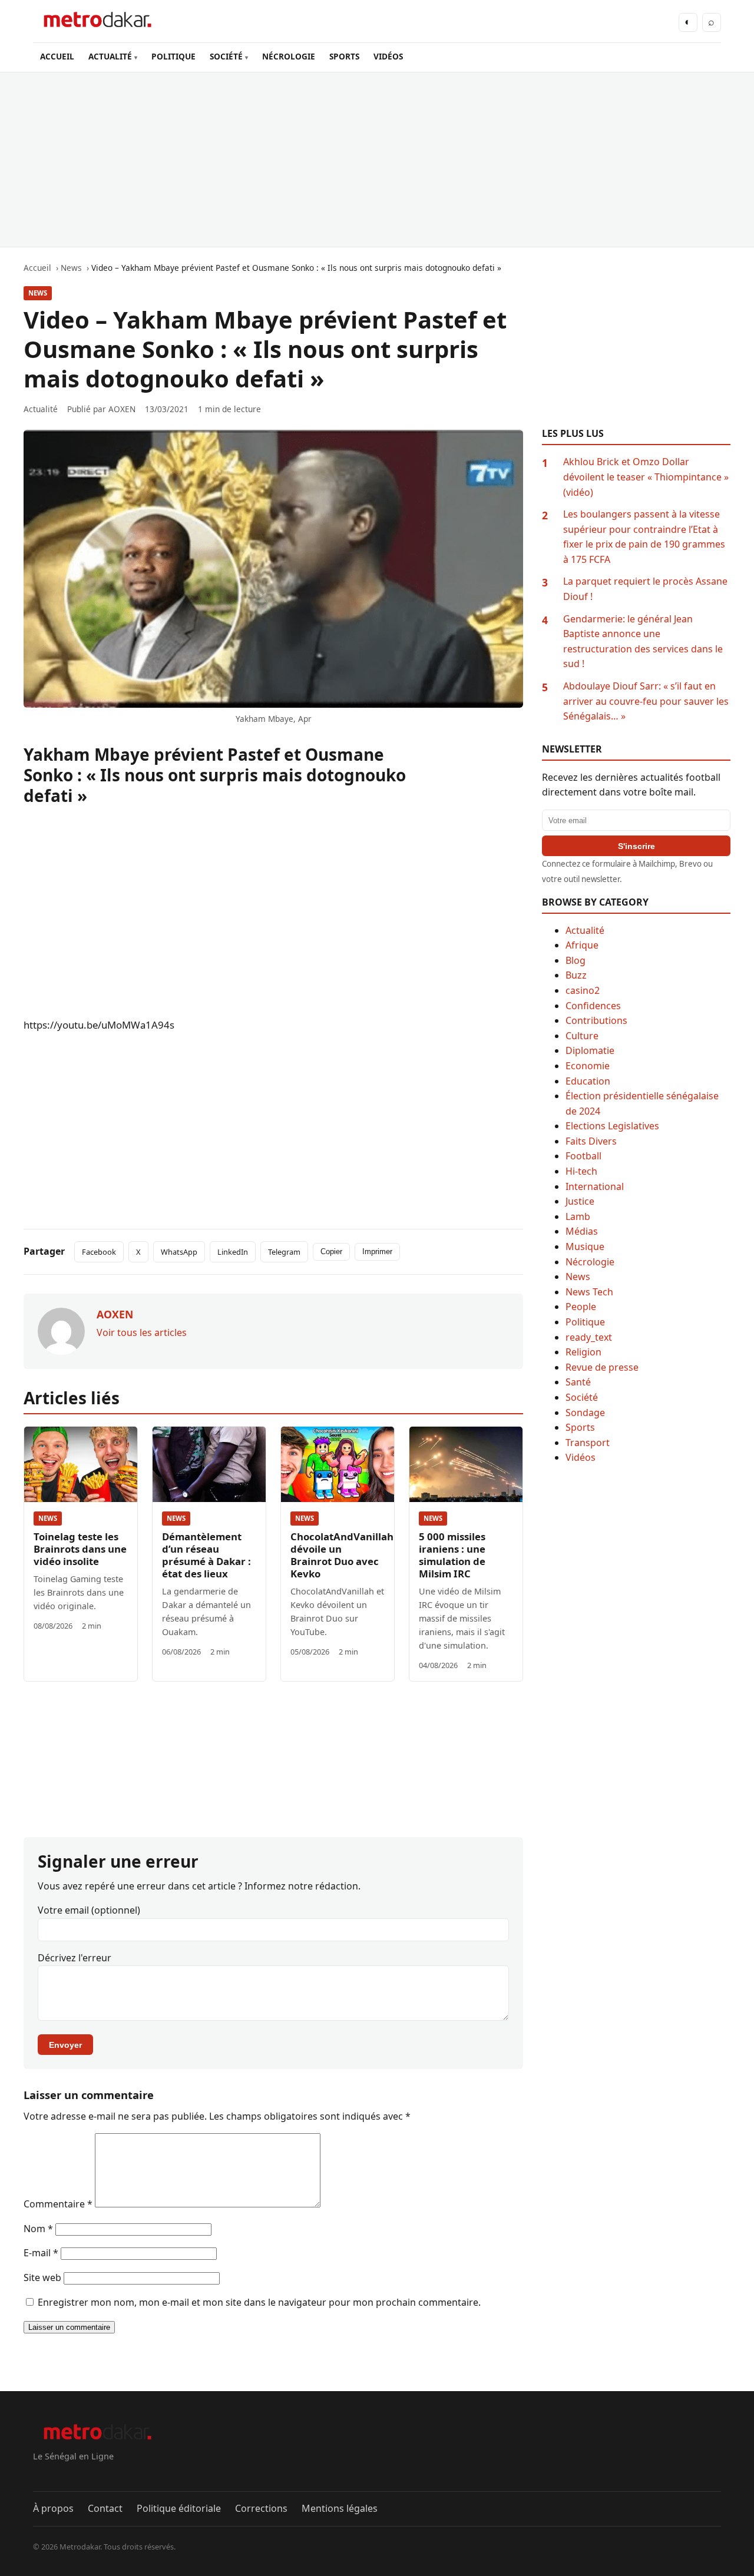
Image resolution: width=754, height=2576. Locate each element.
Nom (38, 2229)
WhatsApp (179, 1252)
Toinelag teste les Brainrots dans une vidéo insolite (80, 1549)
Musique (585, 1246)
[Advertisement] (377, 160)
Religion (583, 1352)
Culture (582, 1036)
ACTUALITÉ (110, 56)
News (38, 293)
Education (588, 1081)
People (581, 1307)
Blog (576, 960)
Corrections (261, 2508)
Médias (582, 1231)
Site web (42, 2277)
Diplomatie (590, 1050)
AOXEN (122, 409)
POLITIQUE (173, 56)
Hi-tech (581, 1171)
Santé (578, 1382)
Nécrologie (590, 1262)
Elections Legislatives (612, 1126)
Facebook (99, 1252)
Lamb (578, 1216)
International (595, 1186)
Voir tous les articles (142, 1332)
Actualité (585, 930)
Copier (331, 1251)
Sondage (585, 1413)
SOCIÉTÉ (226, 56)
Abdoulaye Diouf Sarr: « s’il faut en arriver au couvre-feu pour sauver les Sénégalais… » (646, 701)
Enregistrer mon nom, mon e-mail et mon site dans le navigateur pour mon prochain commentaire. (259, 2302)
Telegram (284, 1252)
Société (582, 1397)
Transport (588, 1443)
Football (583, 1156)
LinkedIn (233, 1252)
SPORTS (344, 56)
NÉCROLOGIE (289, 56)
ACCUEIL (57, 56)
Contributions (596, 1020)
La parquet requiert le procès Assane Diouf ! (645, 589)
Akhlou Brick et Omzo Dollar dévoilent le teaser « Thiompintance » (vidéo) (646, 477)
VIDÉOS (388, 56)
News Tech (589, 1292)
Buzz (576, 975)
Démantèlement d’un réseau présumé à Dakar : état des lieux (206, 1555)
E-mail (41, 2253)
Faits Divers (591, 1141)
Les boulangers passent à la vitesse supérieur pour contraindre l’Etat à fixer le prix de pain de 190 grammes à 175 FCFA (644, 537)
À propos (53, 2508)
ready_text (589, 1337)
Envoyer (65, 2045)
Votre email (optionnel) (89, 1910)
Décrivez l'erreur (75, 1958)
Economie (588, 1066)
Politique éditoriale (179, 2508)
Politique (585, 1322)
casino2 (583, 990)
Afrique (582, 945)
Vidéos (581, 1457)
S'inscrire (636, 846)
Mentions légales (340, 2508)
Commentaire (58, 2204)
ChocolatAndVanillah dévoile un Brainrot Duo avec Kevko (342, 1555)
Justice (580, 1201)
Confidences (593, 1006)
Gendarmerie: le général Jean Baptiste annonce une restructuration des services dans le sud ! (643, 641)
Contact (105, 2508)
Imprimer (377, 1251)
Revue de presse (602, 1367)
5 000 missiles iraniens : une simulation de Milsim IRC (452, 1555)
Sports (580, 1427)
